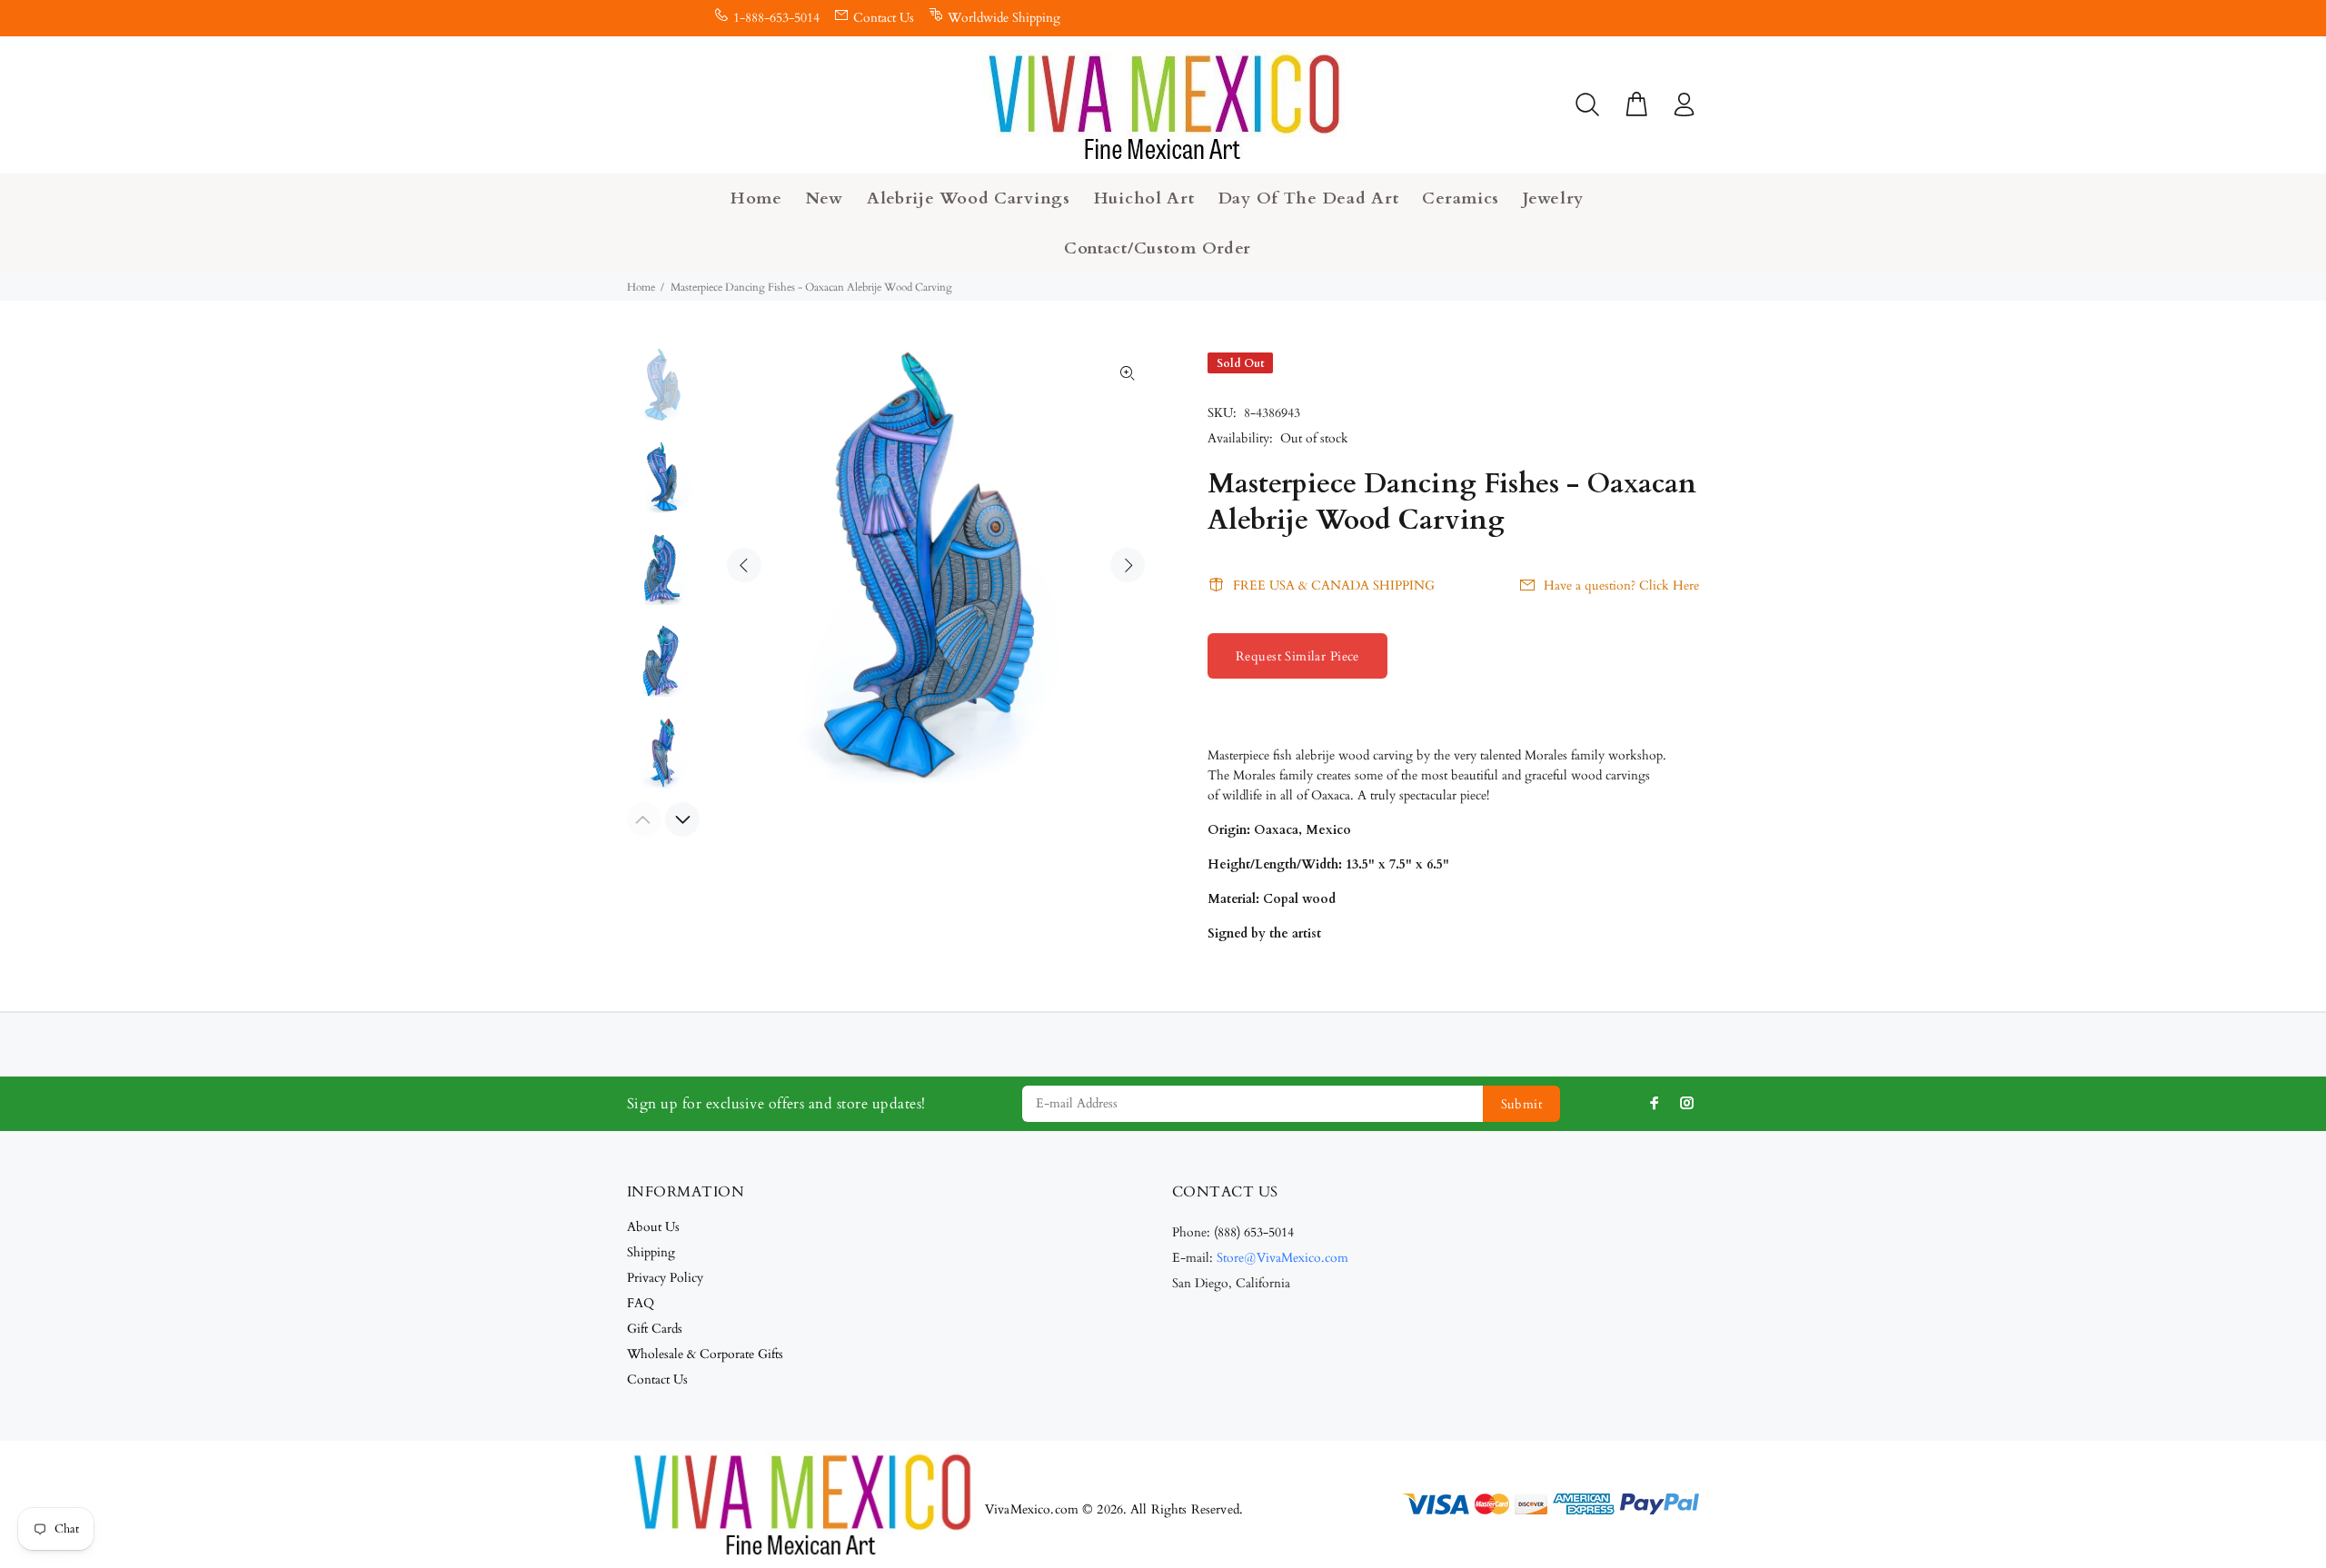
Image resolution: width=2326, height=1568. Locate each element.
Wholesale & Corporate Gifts (705, 1354)
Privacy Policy (665, 1278)
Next (1128, 565)
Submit (1522, 1104)
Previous (744, 565)
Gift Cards (655, 1329)
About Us (653, 1227)
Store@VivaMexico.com (1282, 1258)
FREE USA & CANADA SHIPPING (1334, 586)
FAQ (641, 1303)
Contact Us (884, 18)
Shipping (651, 1252)
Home (641, 287)
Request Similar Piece (1297, 656)
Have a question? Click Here (1621, 586)
